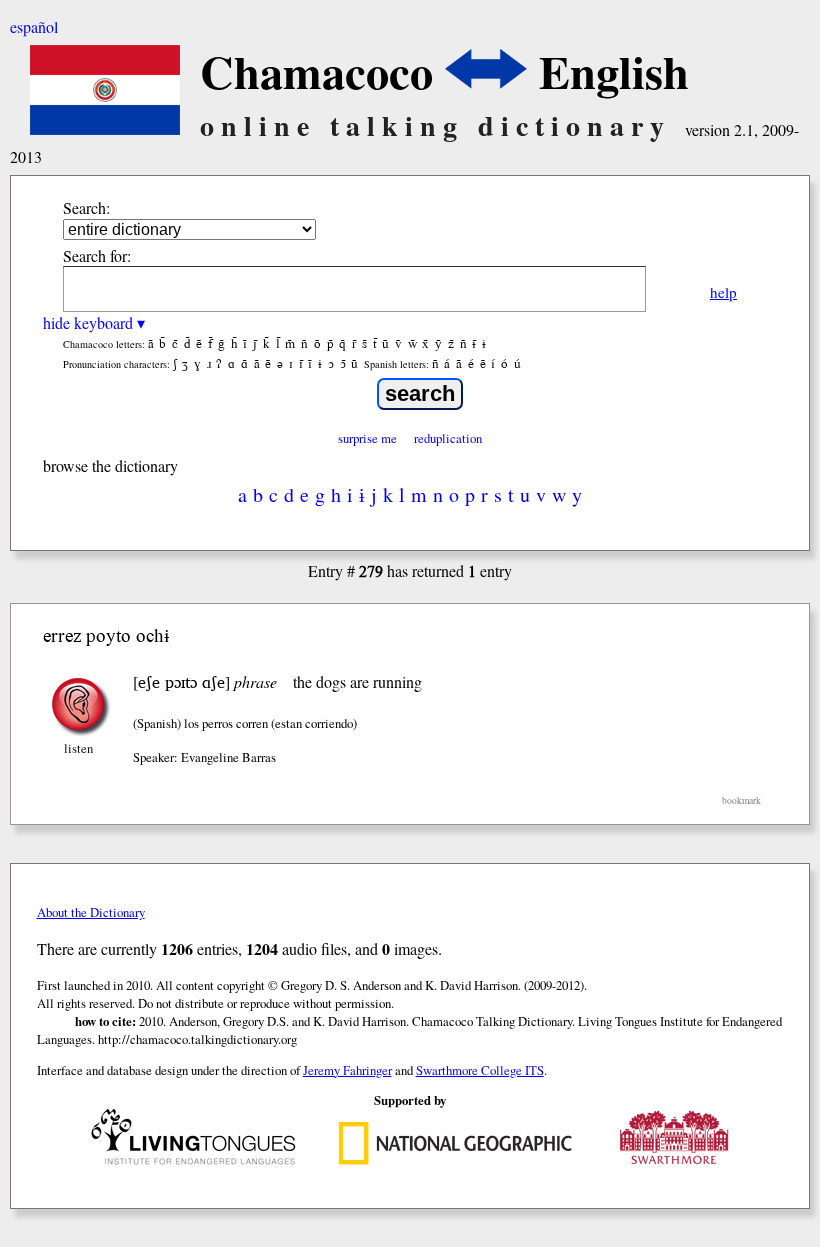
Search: (86, 207)
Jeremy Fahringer (347, 1070)
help (723, 292)
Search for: (97, 255)
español (34, 26)
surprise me (367, 438)
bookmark (741, 800)
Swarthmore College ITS (480, 1070)
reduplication (448, 438)
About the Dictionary (91, 912)
